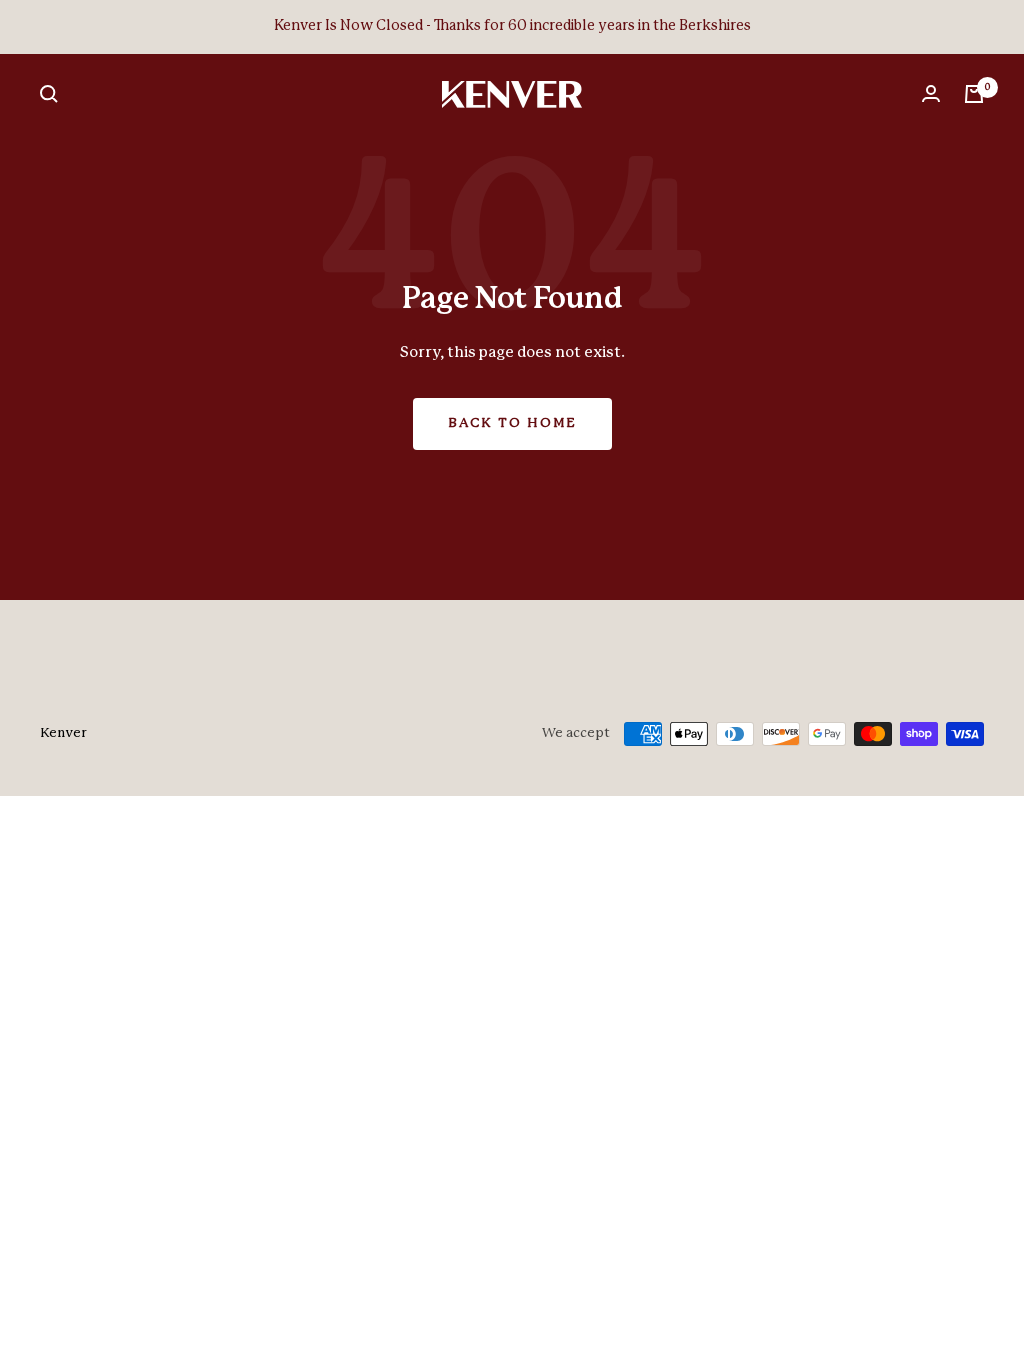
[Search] (49, 94)
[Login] (931, 94)
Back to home (512, 423)
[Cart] (974, 94)
